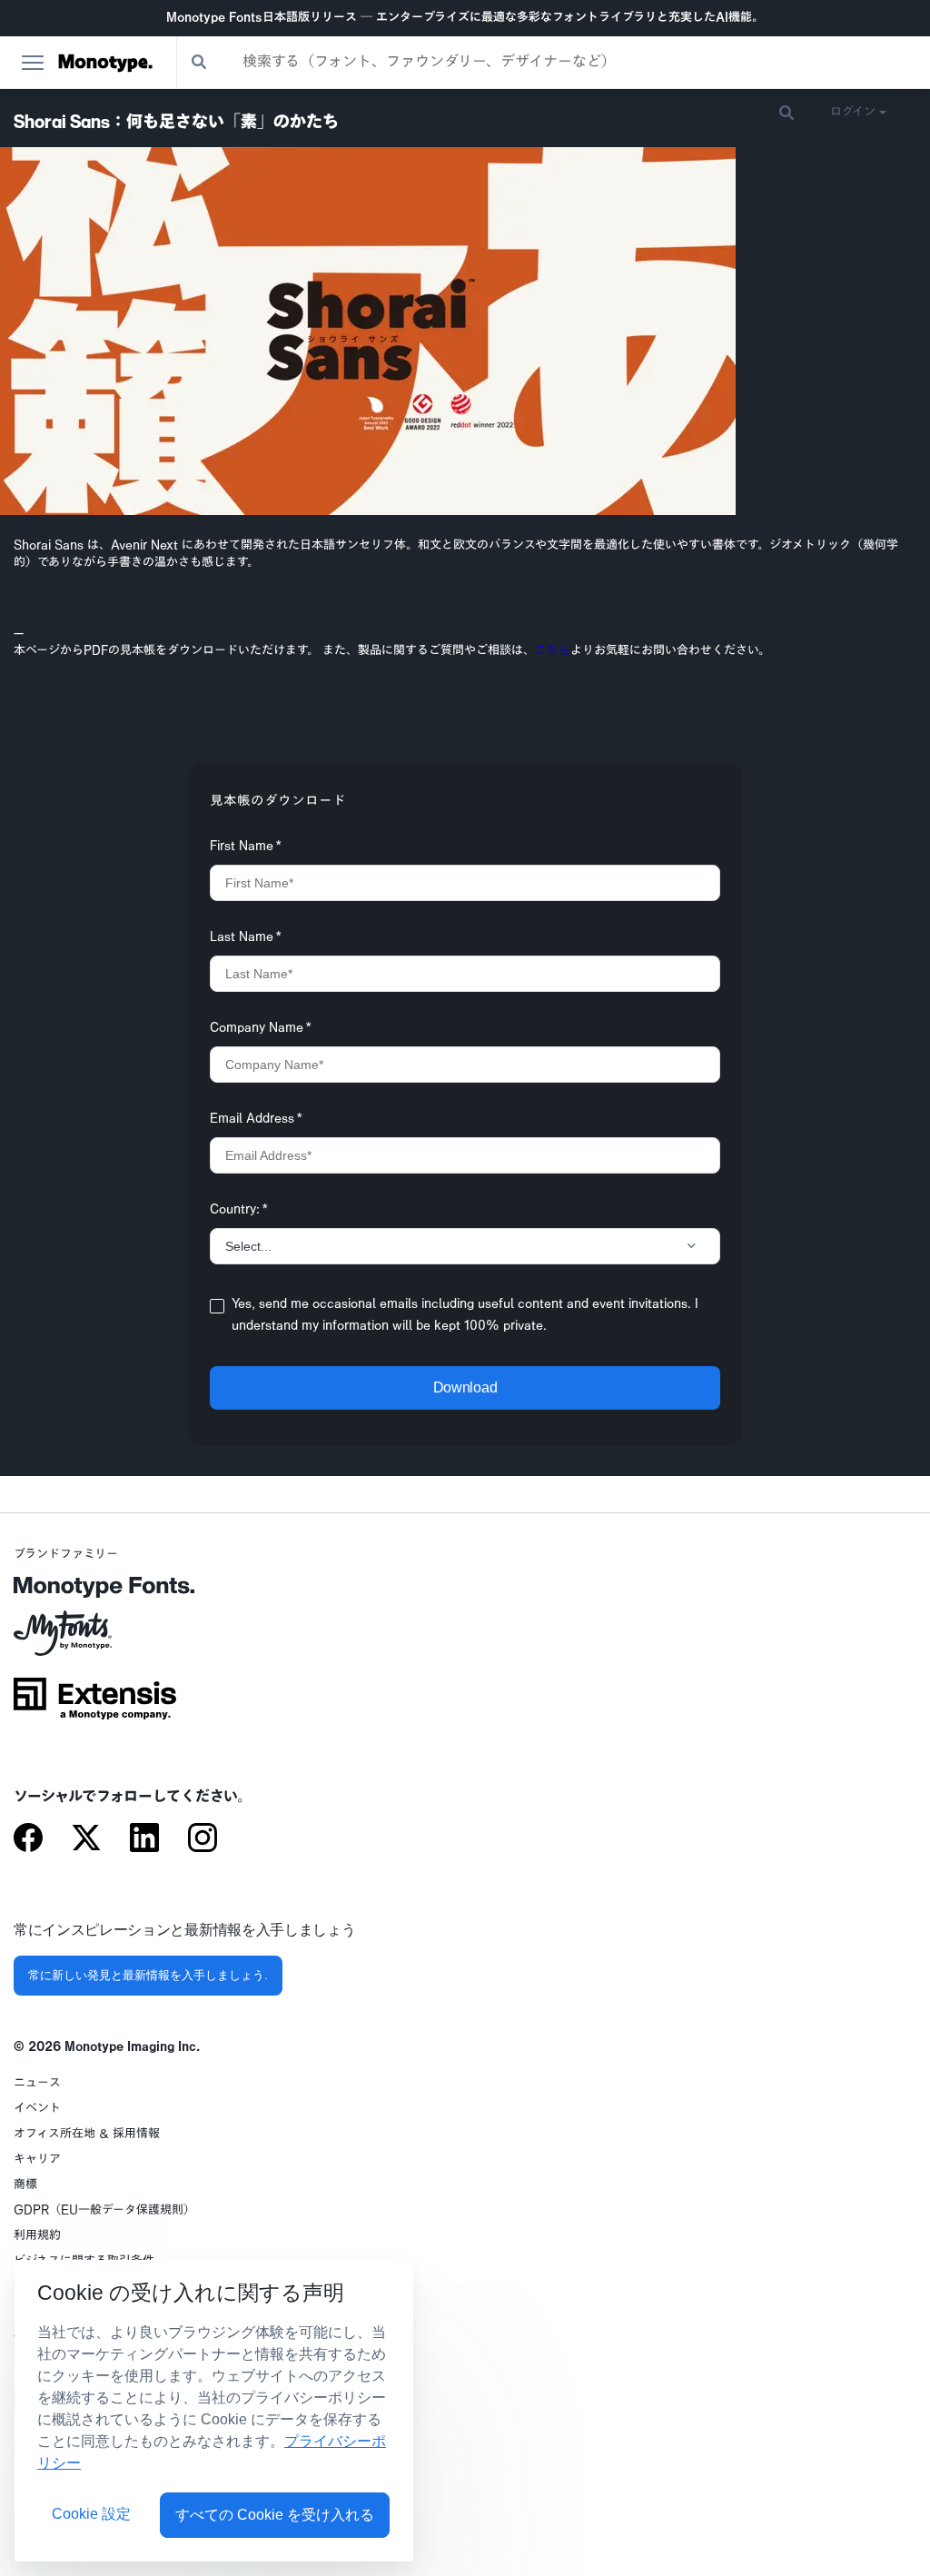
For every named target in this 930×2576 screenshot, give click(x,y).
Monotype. (105, 63)
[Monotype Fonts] (95, 1594)
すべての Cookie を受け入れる (275, 2515)
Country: (239, 1211)
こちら (553, 651)
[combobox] (554, 62)
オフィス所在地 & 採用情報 (87, 2134)
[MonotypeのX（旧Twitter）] (86, 1839)
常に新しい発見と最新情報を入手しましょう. (148, 1975)
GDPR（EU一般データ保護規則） (104, 2210)
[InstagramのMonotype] (203, 1839)
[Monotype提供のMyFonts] (95, 1640)
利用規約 (37, 2236)
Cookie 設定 (91, 2514)
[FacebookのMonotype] (28, 1839)
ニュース (37, 2083)
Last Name (246, 938)
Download (465, 1387)
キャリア (37, 2160)
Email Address (256, 1120)
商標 (25, 2185)
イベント (37, 2109)
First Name (246, 847)
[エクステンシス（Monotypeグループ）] (95, 1705)
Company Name (261, 1029)
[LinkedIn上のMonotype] (144, 1839)
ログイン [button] (853, 112)
